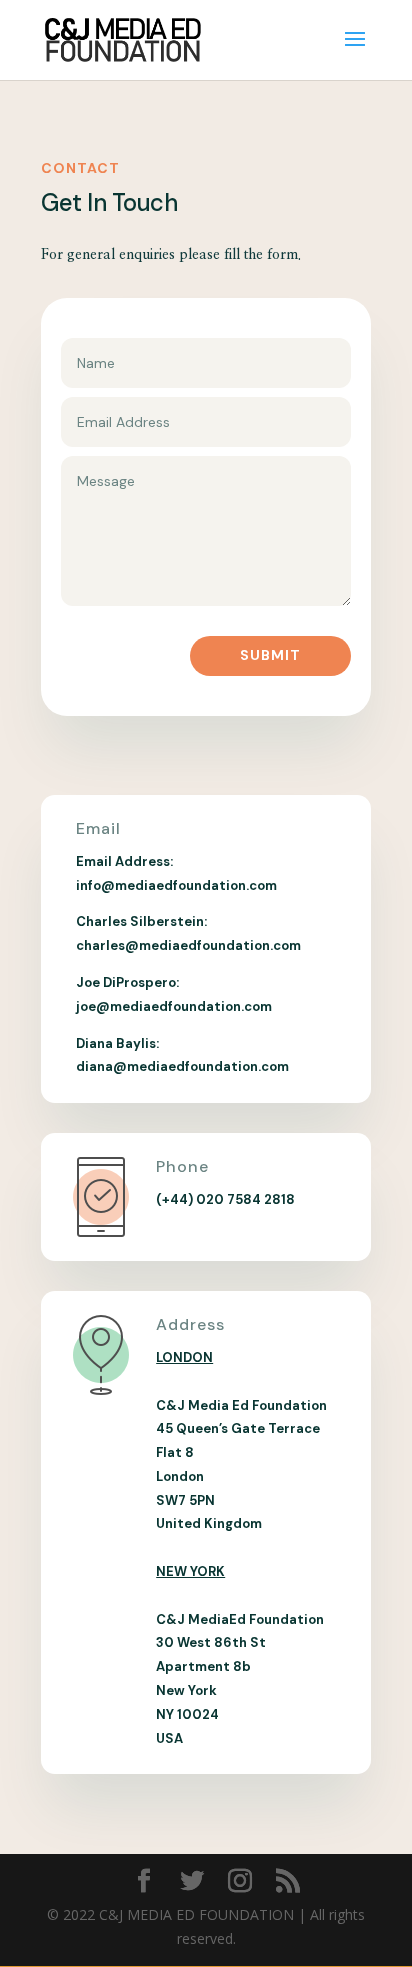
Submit (270, 655)
